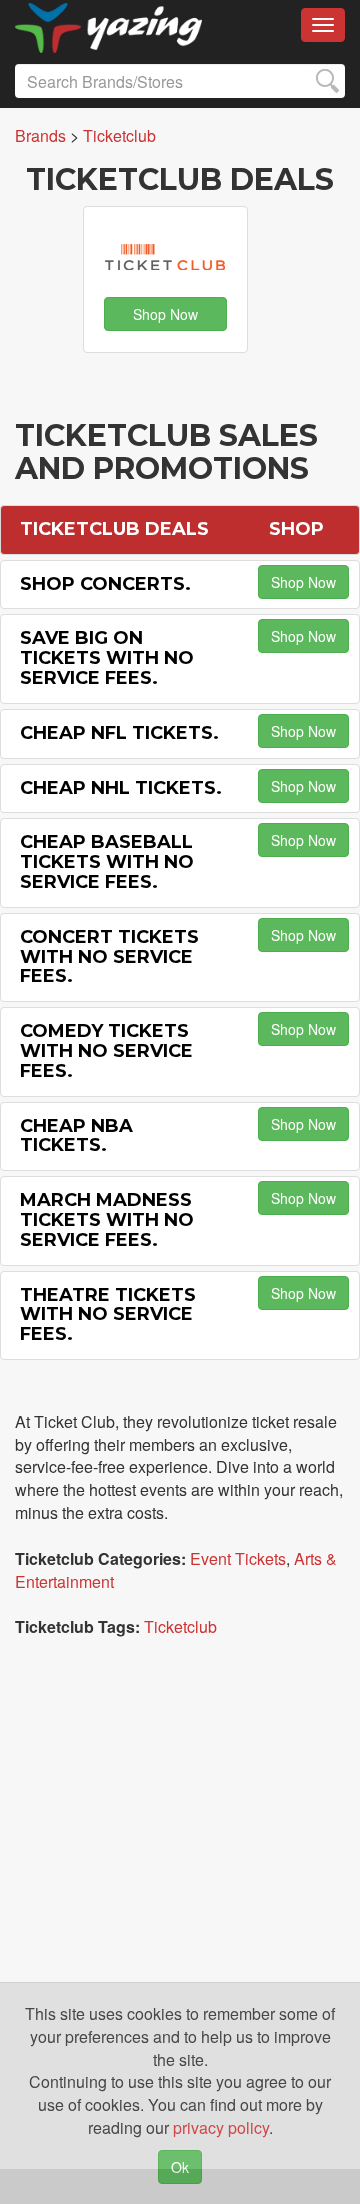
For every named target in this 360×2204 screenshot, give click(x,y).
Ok (180, 2167)
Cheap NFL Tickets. (119, 733)
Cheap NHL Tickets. (121, 788)
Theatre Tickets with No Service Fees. (108, 1315)
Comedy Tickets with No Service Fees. (106, 1051)
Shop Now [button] (165, 314)
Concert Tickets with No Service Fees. (109, 957)
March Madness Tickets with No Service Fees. (107, 1220)
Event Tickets (238, 1558)
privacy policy (221, 2127)
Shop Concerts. (105, 584)
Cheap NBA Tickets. (76, 1136)
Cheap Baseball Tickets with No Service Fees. (107, 862)
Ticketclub (180, 1626)
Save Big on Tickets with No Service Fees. (107, 658)
